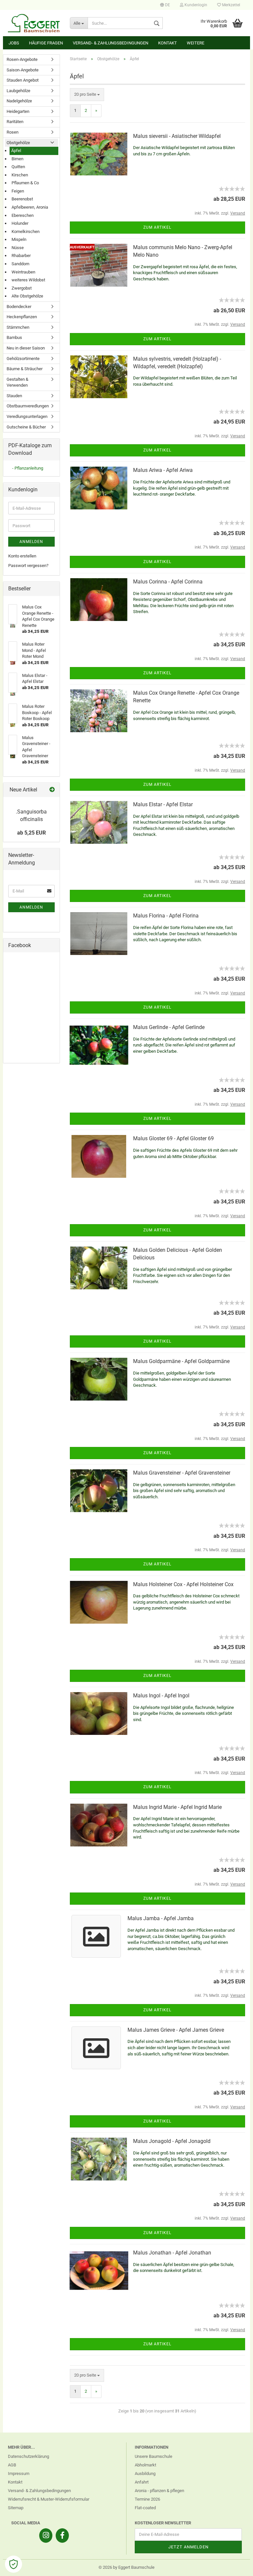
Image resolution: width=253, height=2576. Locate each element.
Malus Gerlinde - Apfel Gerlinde (169, 1027)
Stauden (14, 396)
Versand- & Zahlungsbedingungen (111, 43)
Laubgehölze (18, 91)
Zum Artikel (157, 227)
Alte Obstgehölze (27, 296)
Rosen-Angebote (22, 59)
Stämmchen (18, 327)
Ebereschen (23, 215)
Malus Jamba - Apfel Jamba (161, 1918)
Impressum (19, 2473)
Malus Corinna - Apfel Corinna (168, 582)
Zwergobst (22, 288)
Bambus (14, 337)
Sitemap (16, 2508)
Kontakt (168, 43)
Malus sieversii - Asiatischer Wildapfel (177, 136)
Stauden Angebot (23, 80)
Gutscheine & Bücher (26, 427)
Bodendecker (19, 307)
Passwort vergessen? (28, 566)
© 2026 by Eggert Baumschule (126, 2567)
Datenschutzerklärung (28, 2456)
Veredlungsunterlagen (27, 416)
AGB (12, 2465)
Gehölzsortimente (23, 359)
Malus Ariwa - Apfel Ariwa (163, 470)
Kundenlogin (195, 5)
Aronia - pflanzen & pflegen (159, 2491)
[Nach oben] (235, 2566)
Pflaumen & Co (25, 183)
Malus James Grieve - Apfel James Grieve (176, 2030)
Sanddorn (20, 264)
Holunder (20, 223)
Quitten (18, 167)
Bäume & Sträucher (25, 369)
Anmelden (31, 542)
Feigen (18, 191)
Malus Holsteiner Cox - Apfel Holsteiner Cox (183, 1584)
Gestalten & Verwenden (17, 382)
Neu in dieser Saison (26, 348)
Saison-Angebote (23, 70)
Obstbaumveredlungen (28, 406)
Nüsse (18, 248)
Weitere (196, 43)
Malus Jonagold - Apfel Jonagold (172, 2141)
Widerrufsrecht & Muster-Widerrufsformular (49, 2499)
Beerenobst (22, 199)
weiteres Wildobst (28, 280)
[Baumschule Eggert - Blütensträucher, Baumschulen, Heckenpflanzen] (34, 23)
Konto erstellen (22, 556)
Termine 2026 (147, 2499)
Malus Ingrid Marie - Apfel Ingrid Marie (177, 1807)
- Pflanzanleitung (28, 468)
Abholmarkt (145, 2465)
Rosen (13, 132)
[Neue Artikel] (52, 790)
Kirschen (20, 175)
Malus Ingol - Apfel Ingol (161, 1696)
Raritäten (15, 122)
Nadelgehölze (19, 101)
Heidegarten (18, 111)
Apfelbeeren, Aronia (30, 207)
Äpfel (16, 151)
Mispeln (19, 239)
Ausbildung (145, 2473)
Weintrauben (23, 272)
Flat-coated (145, 2508)
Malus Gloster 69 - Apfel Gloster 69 (173, 1138)
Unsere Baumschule (154, 2456)
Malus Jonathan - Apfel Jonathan (172, 2253)
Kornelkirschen (26, 232)
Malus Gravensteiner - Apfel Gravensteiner (182, 1473)
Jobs (14, 43)
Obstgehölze (18, 143)
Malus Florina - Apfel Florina (166, 916)
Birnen (17, 159)
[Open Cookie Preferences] (14, 2564)
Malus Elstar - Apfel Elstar (163, 804)
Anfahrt (142, 2482)
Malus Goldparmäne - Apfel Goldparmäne (181, 1361)
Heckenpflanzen (22, 317)
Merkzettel (231, 5)
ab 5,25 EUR (31, 833)
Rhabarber (21, 256)
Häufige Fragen (46, 43)
